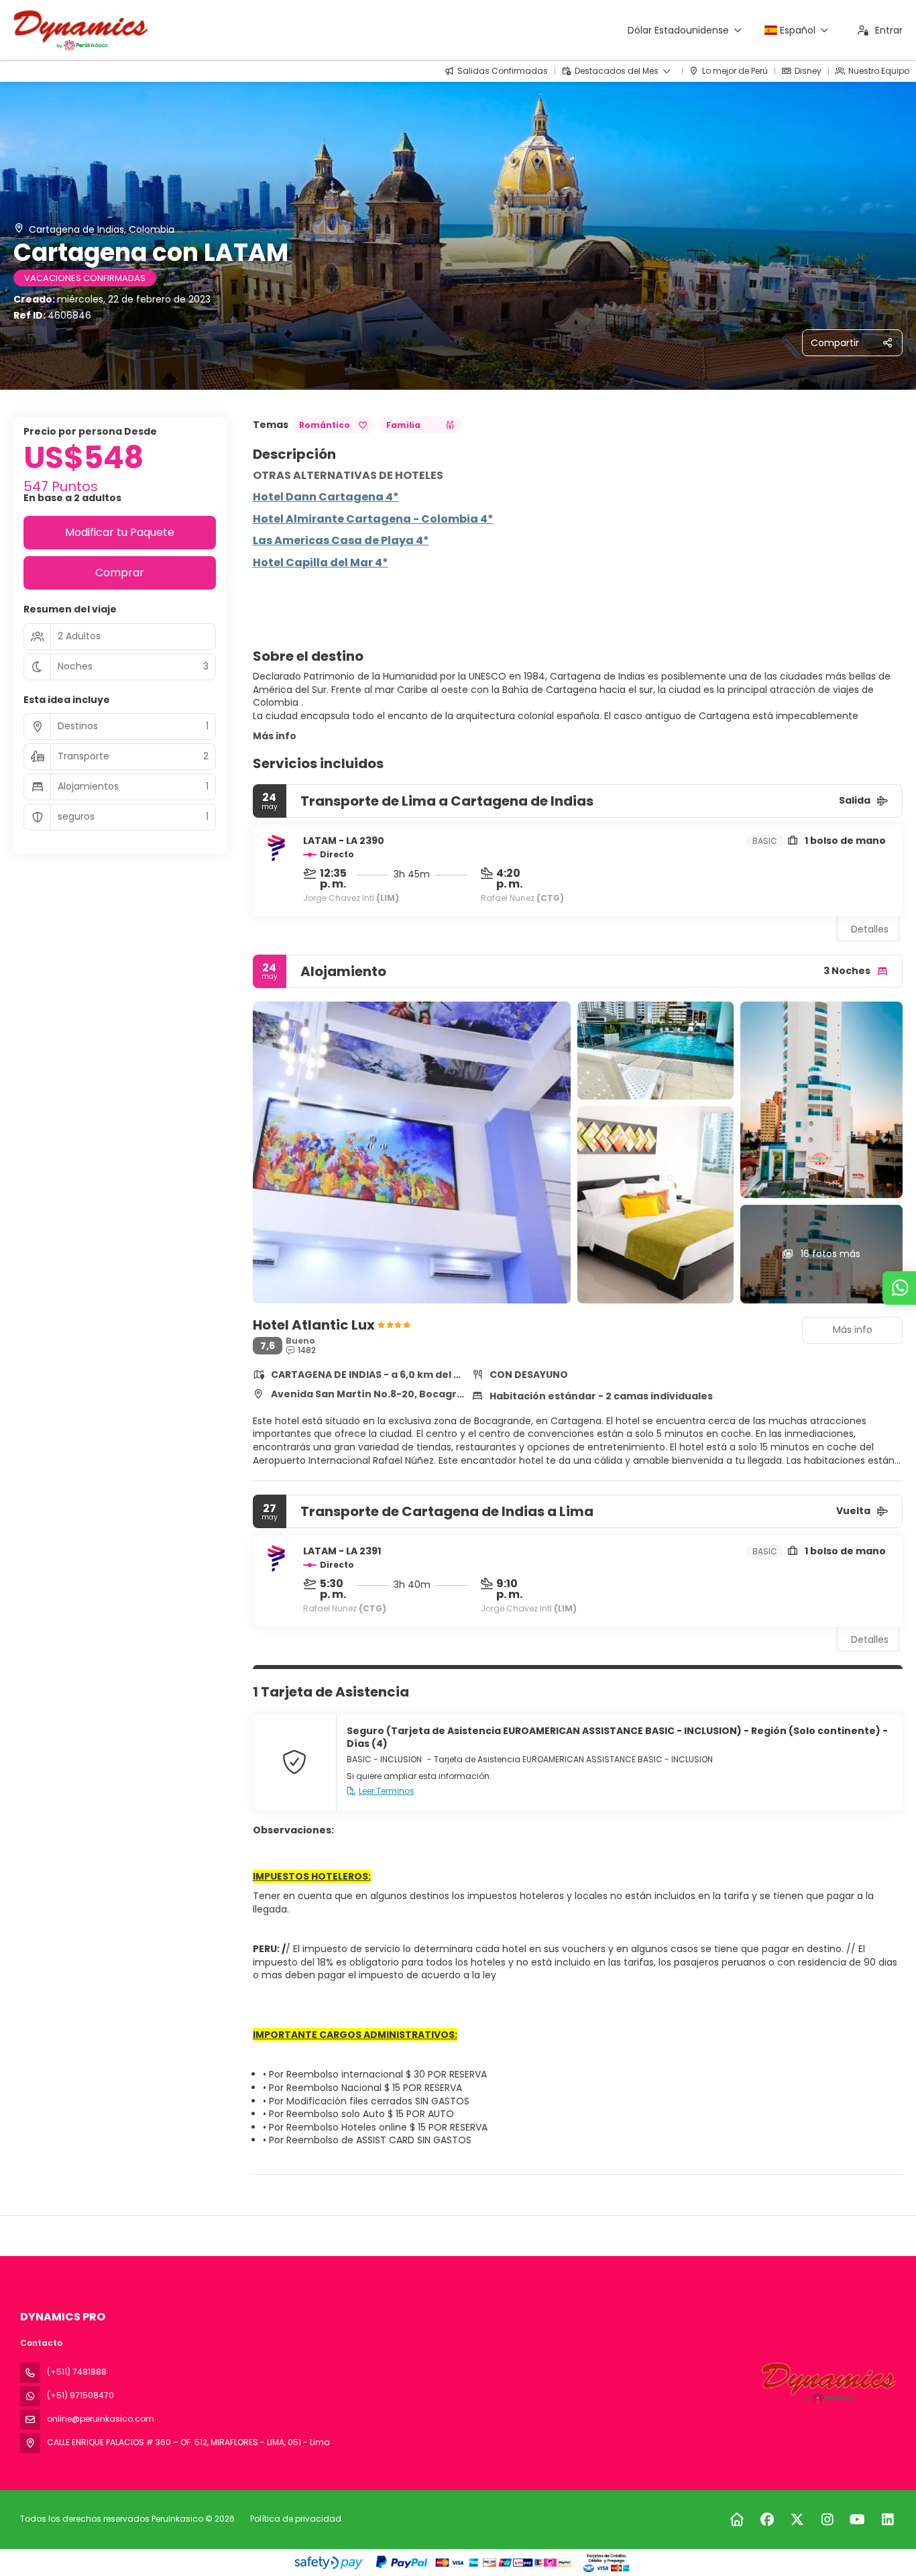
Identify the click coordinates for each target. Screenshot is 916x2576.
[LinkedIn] (888, 2520)
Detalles (870, 929)
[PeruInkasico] (827, 2383)
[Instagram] (827, 2520)
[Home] (737, 2520)
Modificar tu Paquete (120, 532)
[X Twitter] (797, 2520)
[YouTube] (857, 2520)
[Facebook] (767, 2520)
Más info (275, 736)
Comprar (120, 573)
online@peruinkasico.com (101, 2419)
